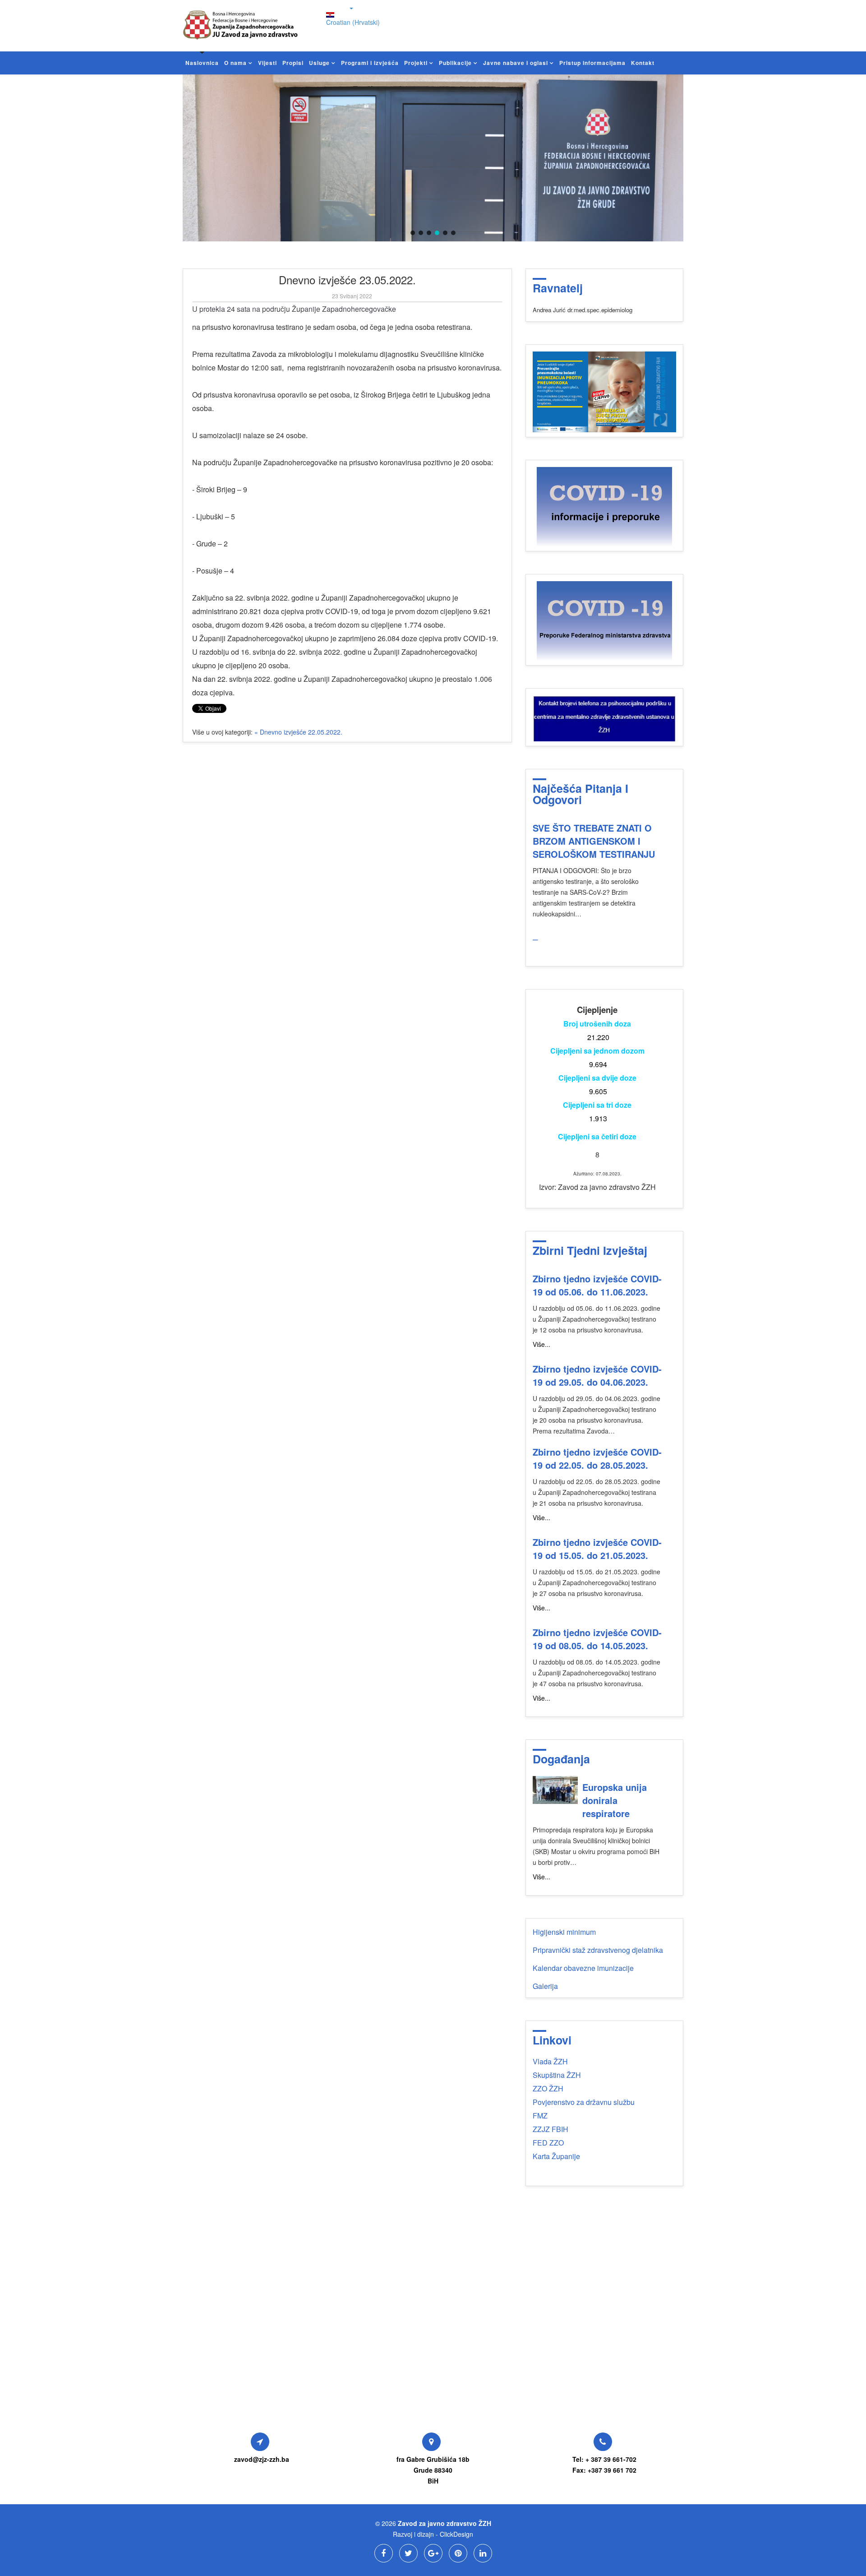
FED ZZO (548, 2143)
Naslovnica (202, 63)
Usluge (319, 63)
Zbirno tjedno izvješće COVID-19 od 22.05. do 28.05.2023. (597, 1458)
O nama (235, 63)
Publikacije (455, 63)
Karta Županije (556, 2156)
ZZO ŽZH (548, 2088)
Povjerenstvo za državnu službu (584, 2102)
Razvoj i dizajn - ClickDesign (433, 2534)
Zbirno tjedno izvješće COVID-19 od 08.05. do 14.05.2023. (597, 1639)
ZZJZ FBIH (550, 2129)
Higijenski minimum (564, 1932)
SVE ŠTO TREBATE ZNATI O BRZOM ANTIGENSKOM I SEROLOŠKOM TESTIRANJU (594, 841)
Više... (541, 1344)
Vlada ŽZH (550, 2061)
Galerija (545, 1986)
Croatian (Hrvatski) (353, 22)
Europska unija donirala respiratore (615, 1800)
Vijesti (267, 63)
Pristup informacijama (592, 63)
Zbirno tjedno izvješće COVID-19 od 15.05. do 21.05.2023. (597, 1549)
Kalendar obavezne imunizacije (583, 1968)
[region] (433, 158)
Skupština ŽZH (557, 2075)
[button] (413, 233)
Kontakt (643, 63)
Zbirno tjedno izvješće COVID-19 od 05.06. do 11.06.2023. (597, 1285)
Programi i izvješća (370, 63)
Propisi (293, 63)
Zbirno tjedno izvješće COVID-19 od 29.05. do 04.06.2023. (597, 1375)
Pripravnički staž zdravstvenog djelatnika (598, 1950)
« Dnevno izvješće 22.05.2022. (298, 732)
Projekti (416, 63)
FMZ (540, 2116)
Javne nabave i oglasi (516, 63)
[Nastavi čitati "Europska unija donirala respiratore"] (555, 1790)
